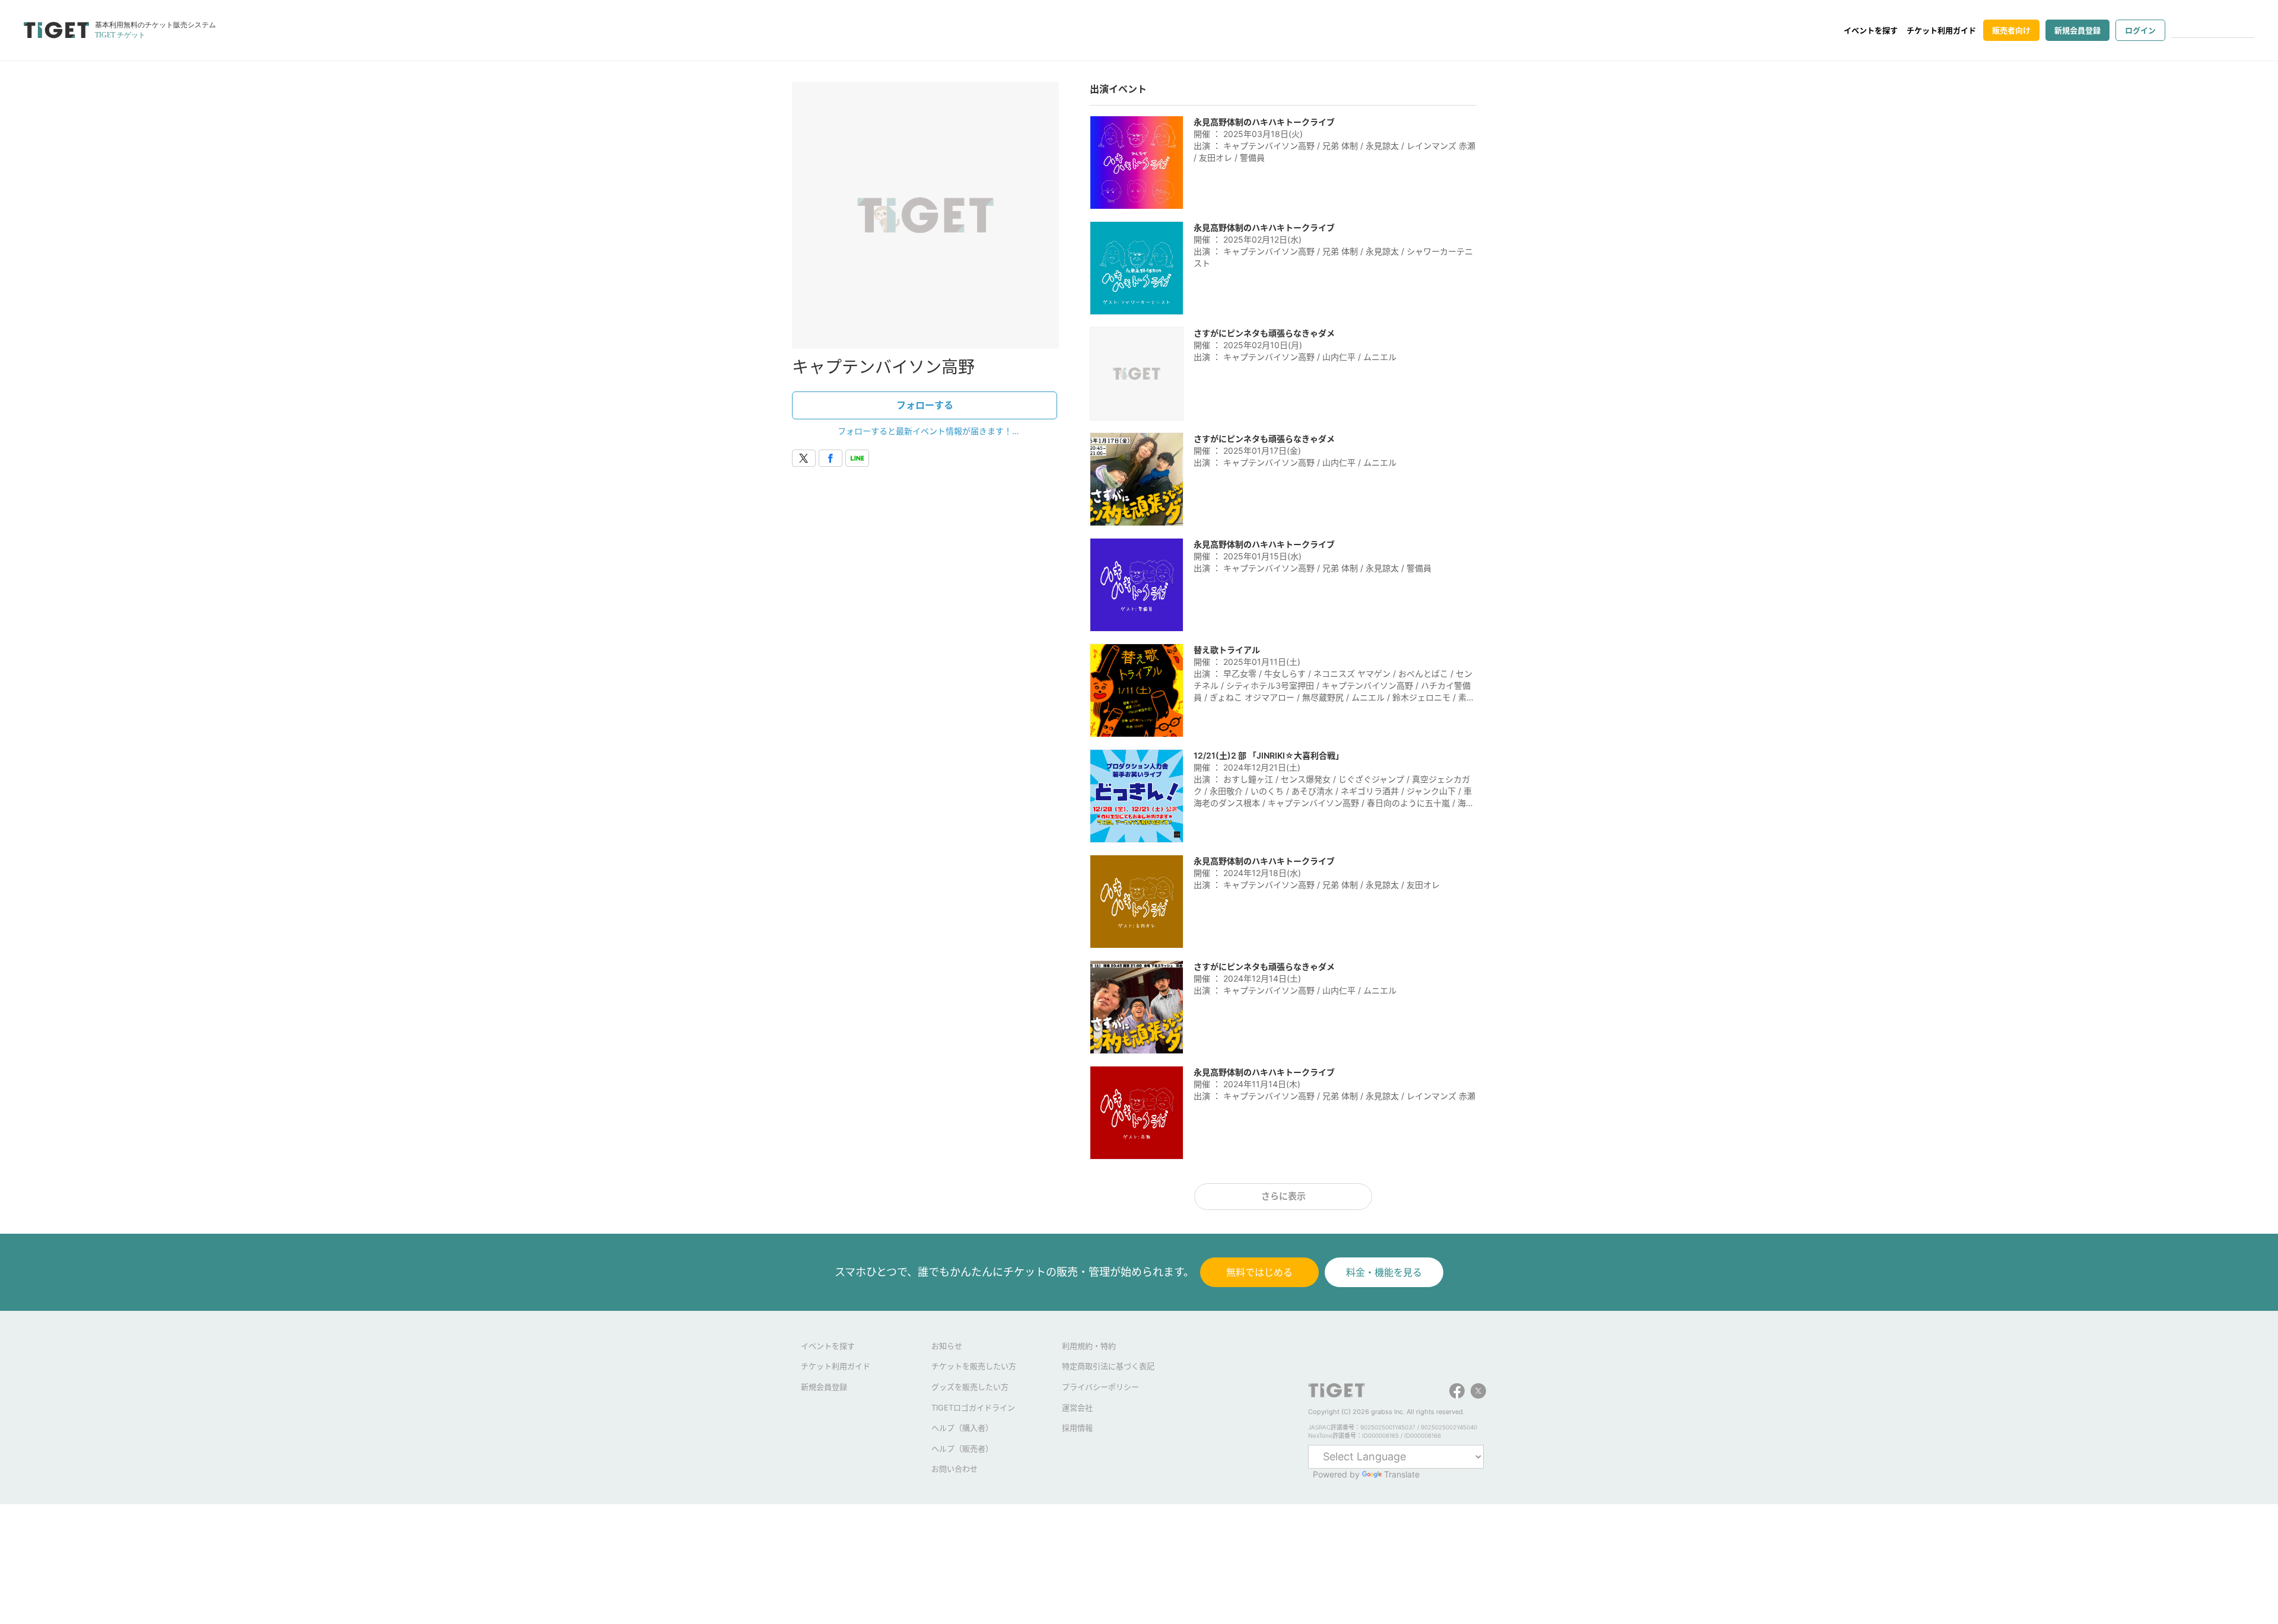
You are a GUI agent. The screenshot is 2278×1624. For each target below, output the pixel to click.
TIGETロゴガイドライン (973, 1408)
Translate (1402, 1474)
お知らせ (947, 1346)
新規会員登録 (2077, 30)
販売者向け (2011, 30)
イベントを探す (1871, 30)
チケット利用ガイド (1941, 30)
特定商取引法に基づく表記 (1108, 1366)
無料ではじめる (1259, 1272)
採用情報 (1077, 1428)
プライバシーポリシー (1100, 1387)
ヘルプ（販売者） (962, 1448)
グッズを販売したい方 (970, 1387)
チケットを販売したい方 (974, 1366)
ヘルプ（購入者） (962, 1428)
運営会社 (1077, 1408)
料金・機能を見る (1384, 1272)
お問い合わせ (955, 1469)
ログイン (2140, 30)
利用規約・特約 (1089, 1346)
